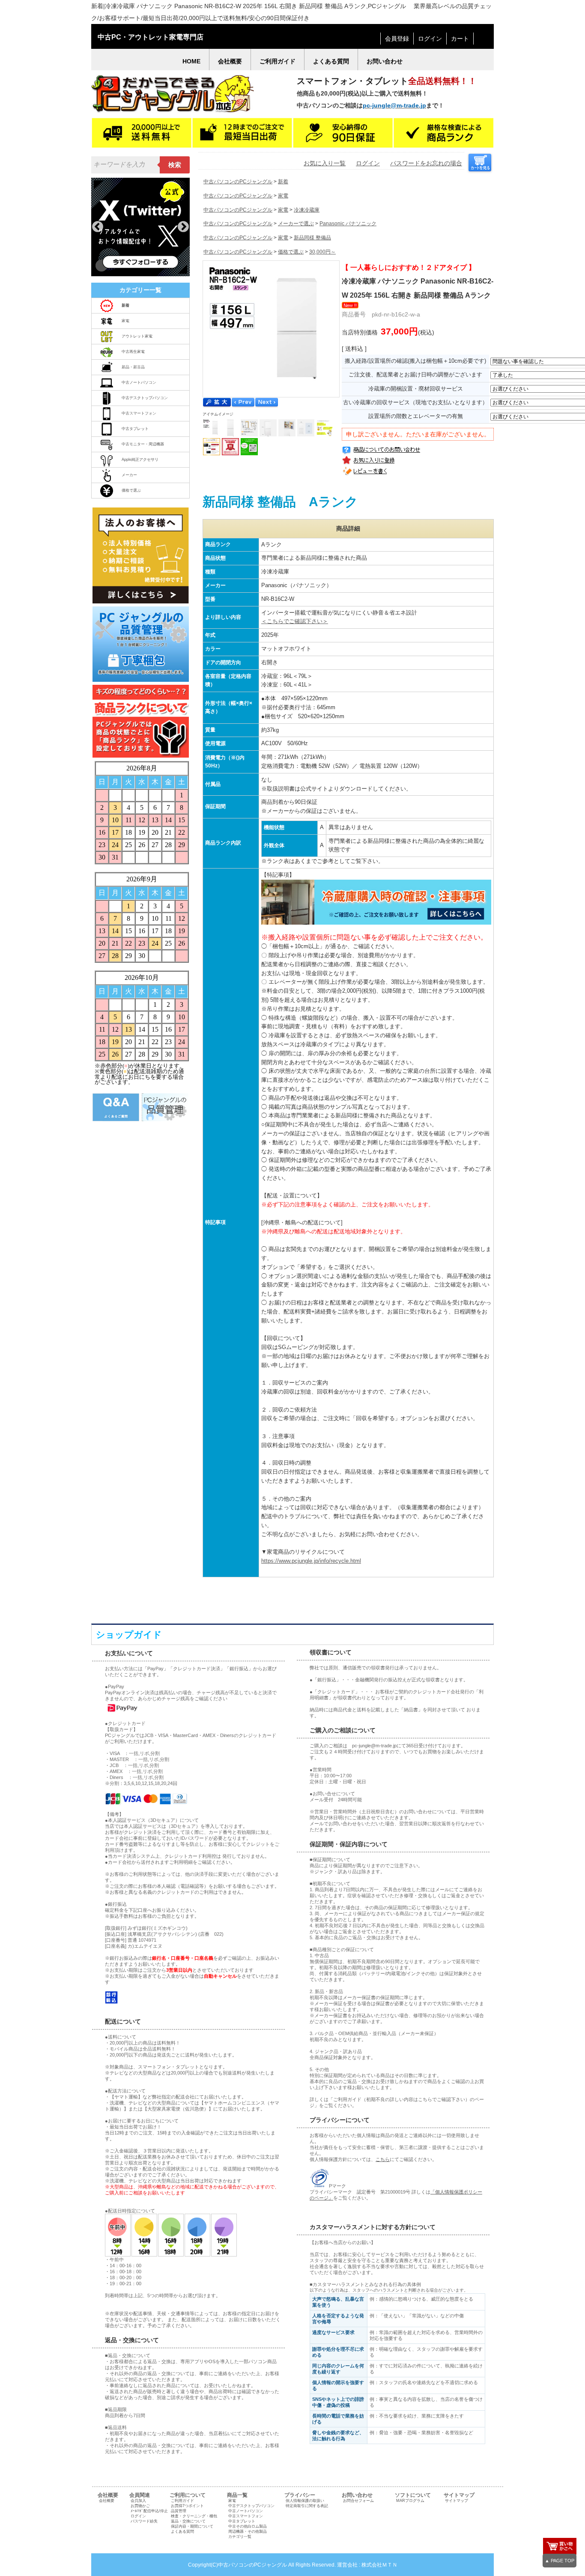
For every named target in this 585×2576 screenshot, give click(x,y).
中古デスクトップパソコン (145, 398)
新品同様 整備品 (312, 238)
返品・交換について (188, 2521)
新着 (283, 182)
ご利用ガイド (182, 2501)
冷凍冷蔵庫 (307, 210)
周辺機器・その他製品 (248, 2531)
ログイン (430, 39)
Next (183, 227)
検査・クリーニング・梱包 (194, 2516)
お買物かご (140, 2506)
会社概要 (107, 2501)
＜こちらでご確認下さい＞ (295, 621)
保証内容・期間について (192, 2526)
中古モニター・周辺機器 (143, 444)
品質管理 (179, 2511)
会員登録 (397, 39)
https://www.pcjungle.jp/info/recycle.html (311, 1561)
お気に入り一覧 (325, 163)
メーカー (129, 475)
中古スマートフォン (139, 413)
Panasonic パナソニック (348, 224)
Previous (98, 227)
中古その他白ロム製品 (248, 2526)
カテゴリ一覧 (240, 2537)
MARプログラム (410, 2501)
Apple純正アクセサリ (140, 460)
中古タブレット (135, 429)
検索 (175, 165)
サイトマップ (457, 2501)
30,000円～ (322, 252)
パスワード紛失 (144, 2521)
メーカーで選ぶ (296, 224)
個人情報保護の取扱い (305, 2501)
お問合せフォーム (358, 2501)
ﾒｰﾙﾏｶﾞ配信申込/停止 (149, 2511)
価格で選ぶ (131, 490)
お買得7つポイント (187, 2506)
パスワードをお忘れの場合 (426, 163)
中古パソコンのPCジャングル (238, 182)
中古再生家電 (133, 352)
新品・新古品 (133, 367)
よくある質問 (182, 2531)
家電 (125, 321)
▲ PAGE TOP (560, 2561)
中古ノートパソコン (139, 382)
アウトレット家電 (137, 336)
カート (460, 39)
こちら (383, 2159)
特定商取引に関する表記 (307, 2506)
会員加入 (138, 2501)
